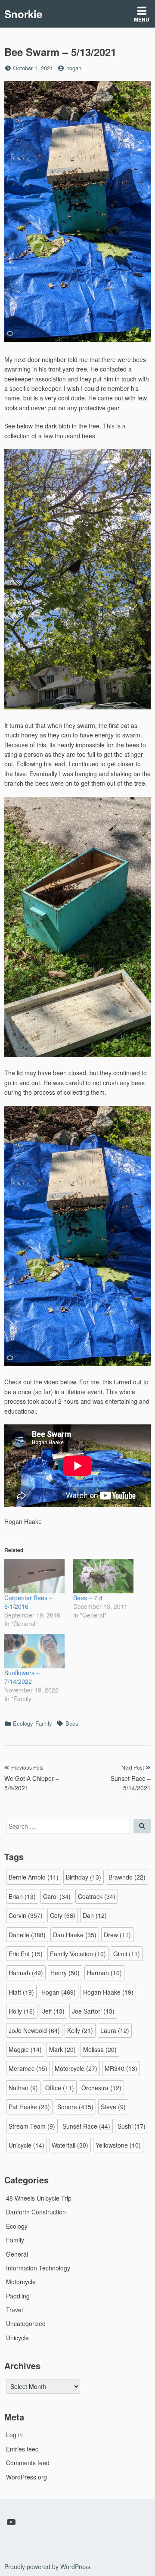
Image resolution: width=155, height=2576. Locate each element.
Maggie (25, 2049)
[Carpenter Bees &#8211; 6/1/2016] (34, 1576)
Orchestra (101, 2088)
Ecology (23, 1723)
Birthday (84, 1877)
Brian (22, 1896)
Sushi (132, 2126)
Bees (72, 1723)
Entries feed (22, 2449)
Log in (14, 2435)
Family (44, 1723)
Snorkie (23, 14)
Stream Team (32, 2126)
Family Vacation (78, 1954)
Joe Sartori (93, 2011)
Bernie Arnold (34, 1877)
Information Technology (38, 2268)
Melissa (100, 2049)
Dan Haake (75, 1935)
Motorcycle (76, 2068)
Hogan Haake (108, 1992)
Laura (115, 2030)
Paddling (18, 2296)
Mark (62, 2049)
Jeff (53, 2011)
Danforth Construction (36, 2212)
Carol (57, 1896)
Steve (113, 2107)
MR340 (121, 2068)
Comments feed (28, 2463)
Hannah (26, 1973)
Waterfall (70, 2145)
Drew (117, 1935)
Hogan (59, 1992)
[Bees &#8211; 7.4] (103, 1576)
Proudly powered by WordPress (47, 2567)
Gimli (127, 1954)
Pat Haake (29, 2107)
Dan (95, 1915)
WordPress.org (26, 2477)
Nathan (23, 2088)
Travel (14, 2310)
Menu (142, 19)
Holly (22, 2011)
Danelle (27, 1935)
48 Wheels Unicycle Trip (39, 2198)
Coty (63, 1915)
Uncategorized (26, 2323)
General (17, 2254)
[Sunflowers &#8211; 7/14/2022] (34, 1651)
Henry (65, 1973)
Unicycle (26, 2145)
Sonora (75, 2107)
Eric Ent (26, 1954)
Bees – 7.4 (88, 1598)
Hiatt (21, 1992)
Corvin (26, 1915)
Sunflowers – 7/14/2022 (22, 1677)
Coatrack (97, 1896)
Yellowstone (118, 2145)
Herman (104, 1973)
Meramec (28, 2068)
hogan (74, 68)
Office (60, 2088)
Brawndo (127, 1877)
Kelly (80, 2030)
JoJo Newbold (34, 2030)
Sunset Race (86, 2126)
